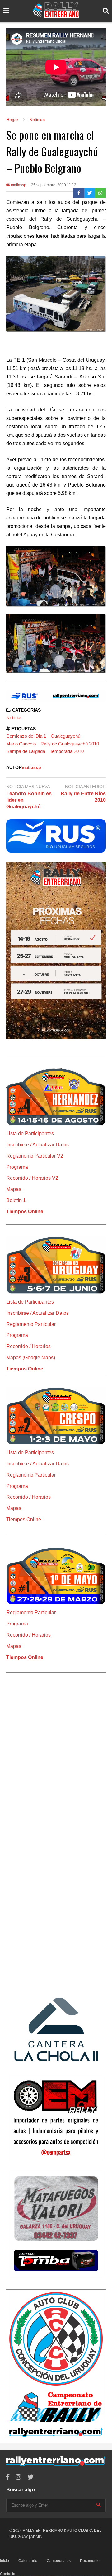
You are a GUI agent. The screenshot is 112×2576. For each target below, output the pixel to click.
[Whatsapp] (100, 193)
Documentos (91, 2561)
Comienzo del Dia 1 (26, 736)
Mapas (14, 1189)
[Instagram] (18, 2477)
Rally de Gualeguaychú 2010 (70, 744)
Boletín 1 (16, 1200)
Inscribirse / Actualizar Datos (37, 1145)
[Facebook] (79, 193)
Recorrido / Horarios (28, 1346)
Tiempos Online (25, 1212)
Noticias (14, 718)
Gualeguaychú (65, 736)
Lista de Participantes (30, 1133)
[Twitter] (90, 193)
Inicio (5, 2561)
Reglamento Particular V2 (35, 1156)
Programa (17, 1167)
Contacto (8, 2574)
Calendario (28, 2561)
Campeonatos (59, 2561)
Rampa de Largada (26, 751)
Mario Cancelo (21, 744)
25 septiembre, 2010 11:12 (54, 185)
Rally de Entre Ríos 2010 (83, 797)
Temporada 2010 (67, 751)
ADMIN (37, 2537)
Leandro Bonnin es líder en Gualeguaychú (29, 800)
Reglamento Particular (31, 1324)
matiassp (18, 185)
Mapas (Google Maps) (31, 1358)
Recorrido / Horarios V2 (32, 1178)
